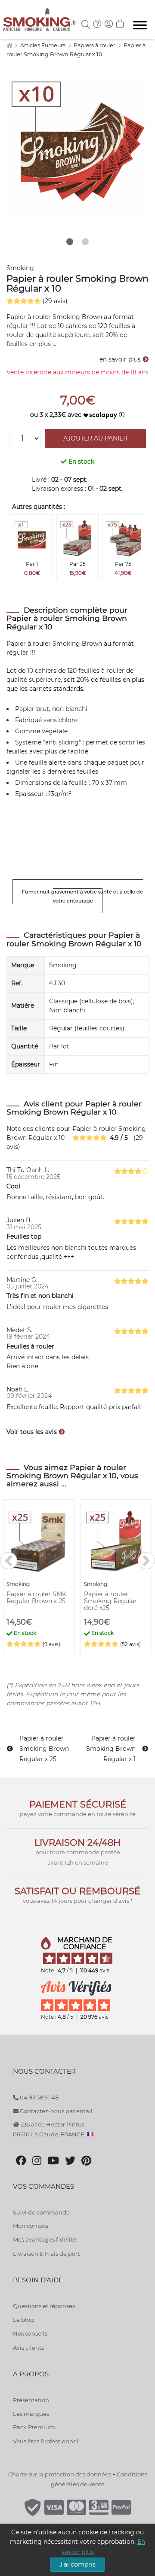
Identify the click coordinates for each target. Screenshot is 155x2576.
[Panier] (120, 25)
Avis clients (28, 2348)
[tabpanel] (77, 147)
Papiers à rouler (95, 45)
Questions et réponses (44, 2306)
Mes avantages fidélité (45, 2239)
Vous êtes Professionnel (46, 2441)
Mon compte (31, 2226)
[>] (146, 1561)
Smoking (20, 268)
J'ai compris (77, 2564)
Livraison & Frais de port (46, 2254)
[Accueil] (9, 45)
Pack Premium (34, 2427)
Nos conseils (30, 2333)
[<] (9, 1561)
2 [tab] (85, 242)
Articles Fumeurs (43, 45)
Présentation (31, 2400)
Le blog (23, 2320)
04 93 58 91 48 (39, 2097)
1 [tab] (70, 242)
